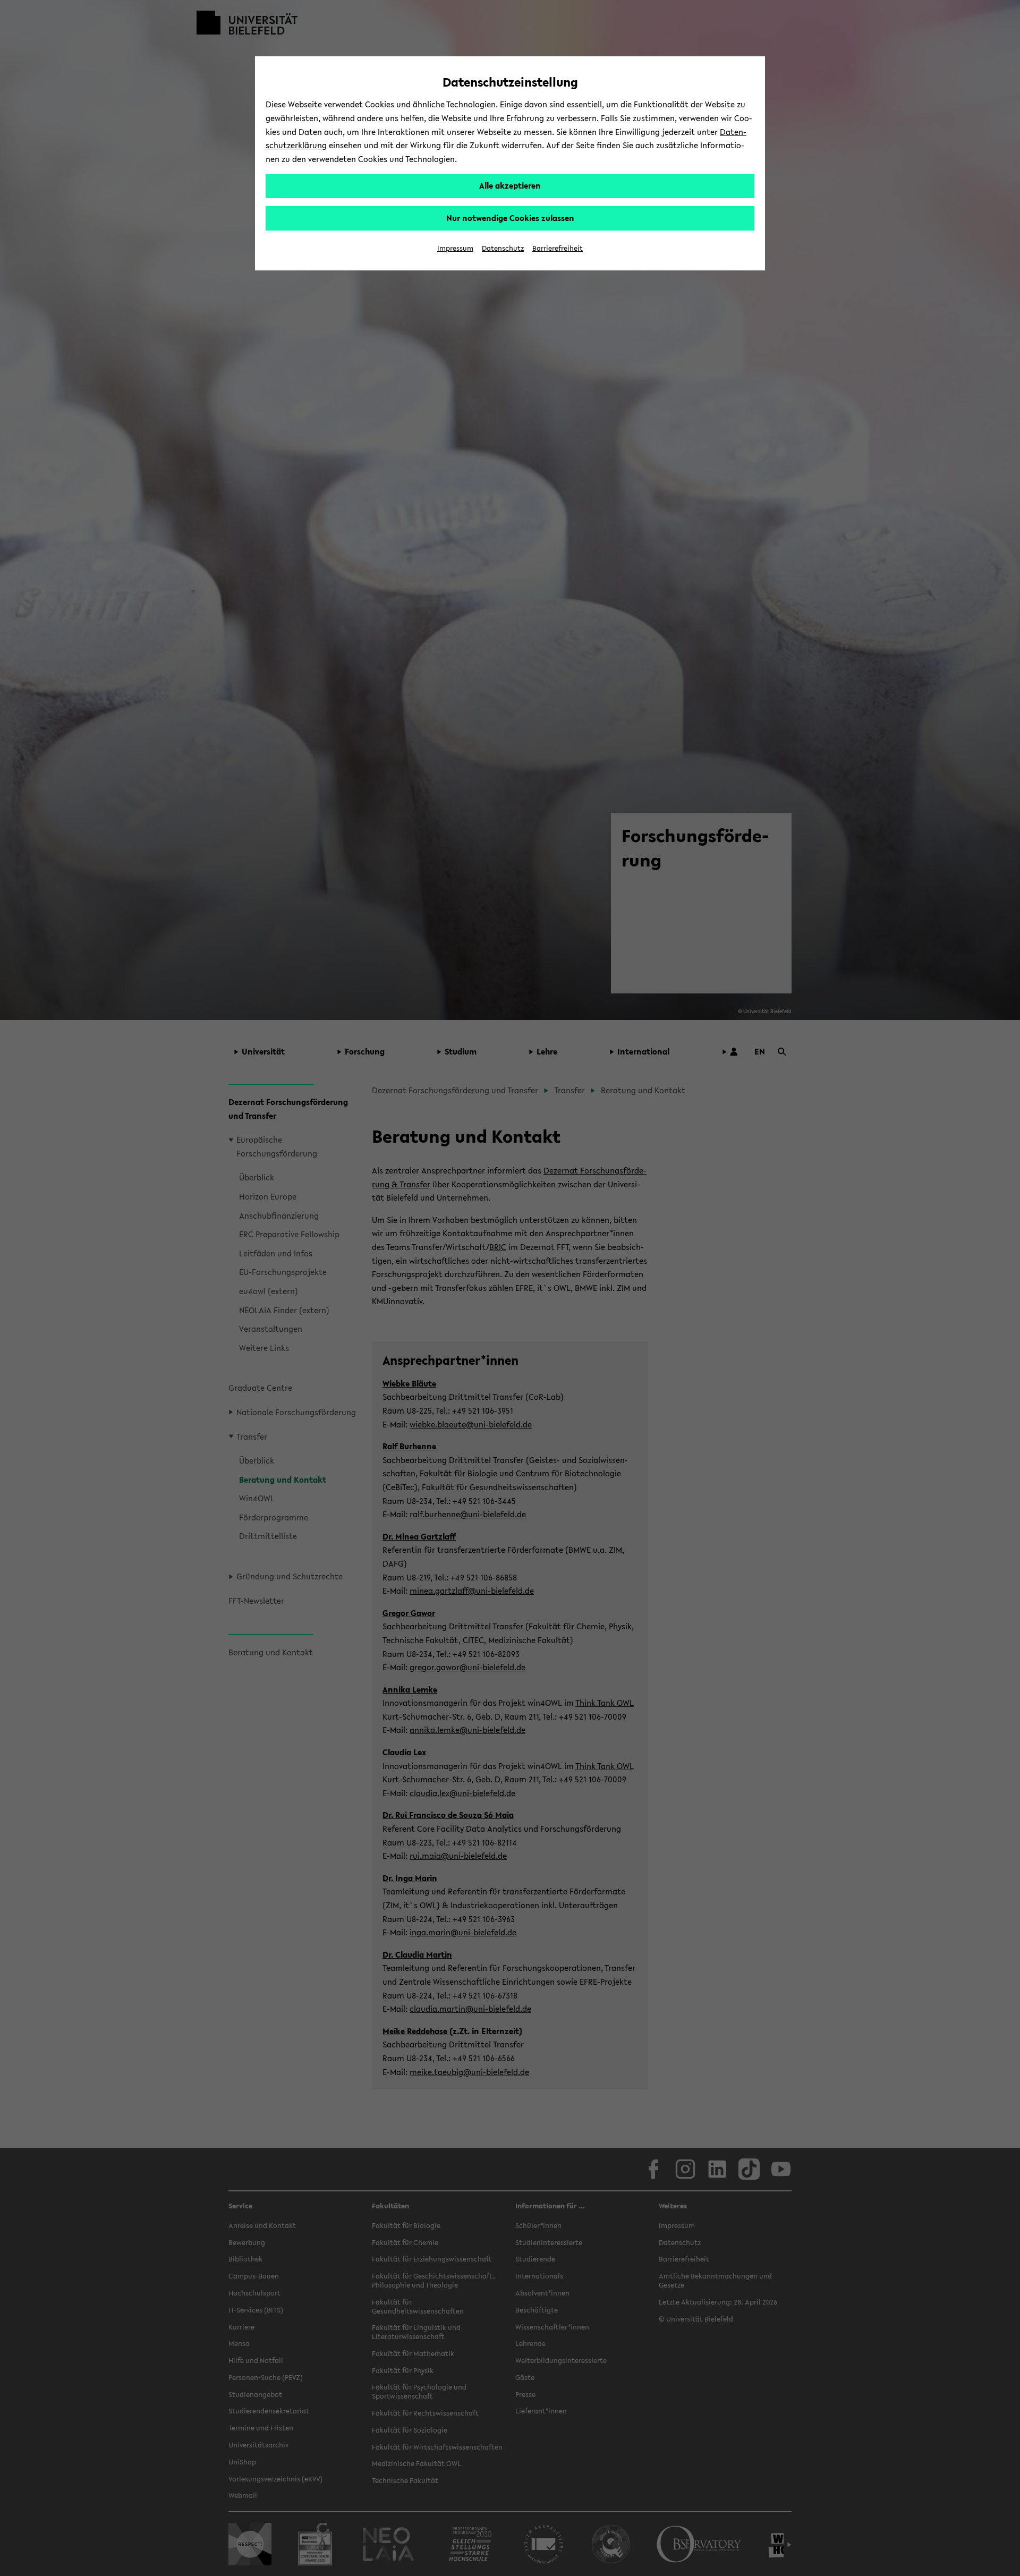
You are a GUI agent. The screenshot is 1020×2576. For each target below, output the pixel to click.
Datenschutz (503, 248)
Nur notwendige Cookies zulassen (510, 218)
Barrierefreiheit (558, 248)
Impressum (455, 248)
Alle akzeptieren (510, 185)
